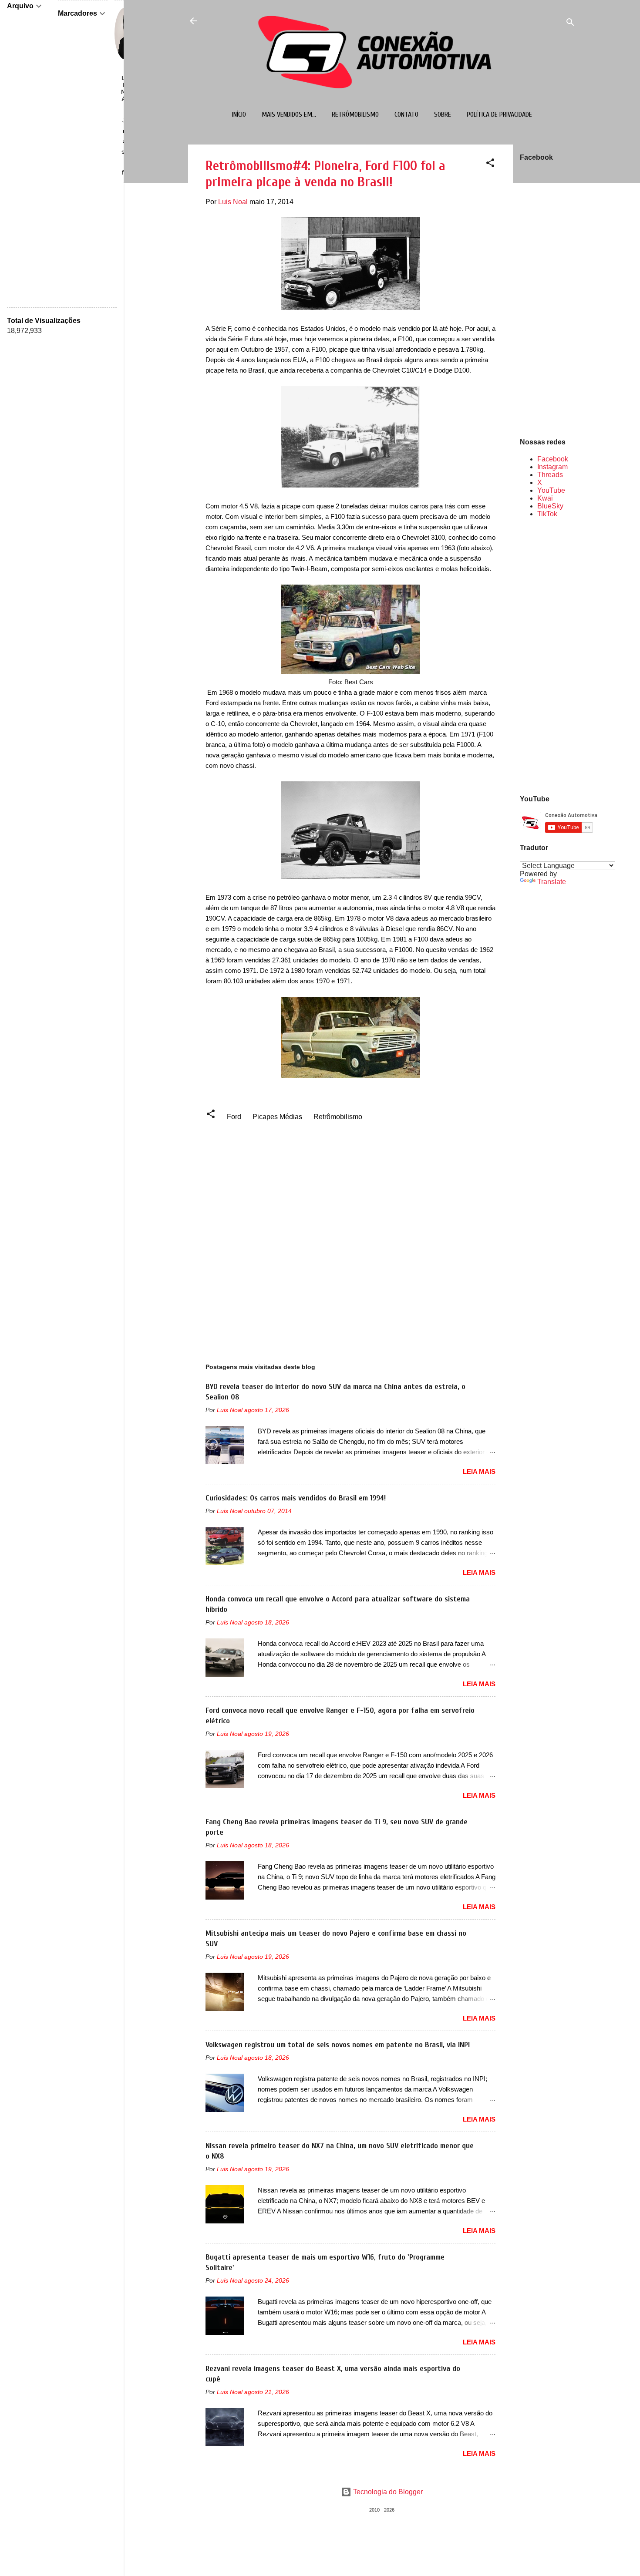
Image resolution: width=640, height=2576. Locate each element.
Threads (550, 475)
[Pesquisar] (570, 24)
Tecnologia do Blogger (387, 2492)
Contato (406, 114)
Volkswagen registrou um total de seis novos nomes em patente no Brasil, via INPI (338, 2045)
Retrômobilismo (355, 114)
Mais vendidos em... (289, 114)
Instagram (552, 467)
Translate (552, 882)
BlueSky (550, 506)
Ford (234, 1117)
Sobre (443, 114)
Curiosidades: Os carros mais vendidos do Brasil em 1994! (296, 1498)
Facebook (553, 459)
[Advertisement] (548, 656)
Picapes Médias (277, 1117)
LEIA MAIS (479, 1471)
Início (239, 114)
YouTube (551, 490)
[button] (490, 164)
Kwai (545, 498)
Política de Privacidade (499, 114)
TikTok (547, 514)
